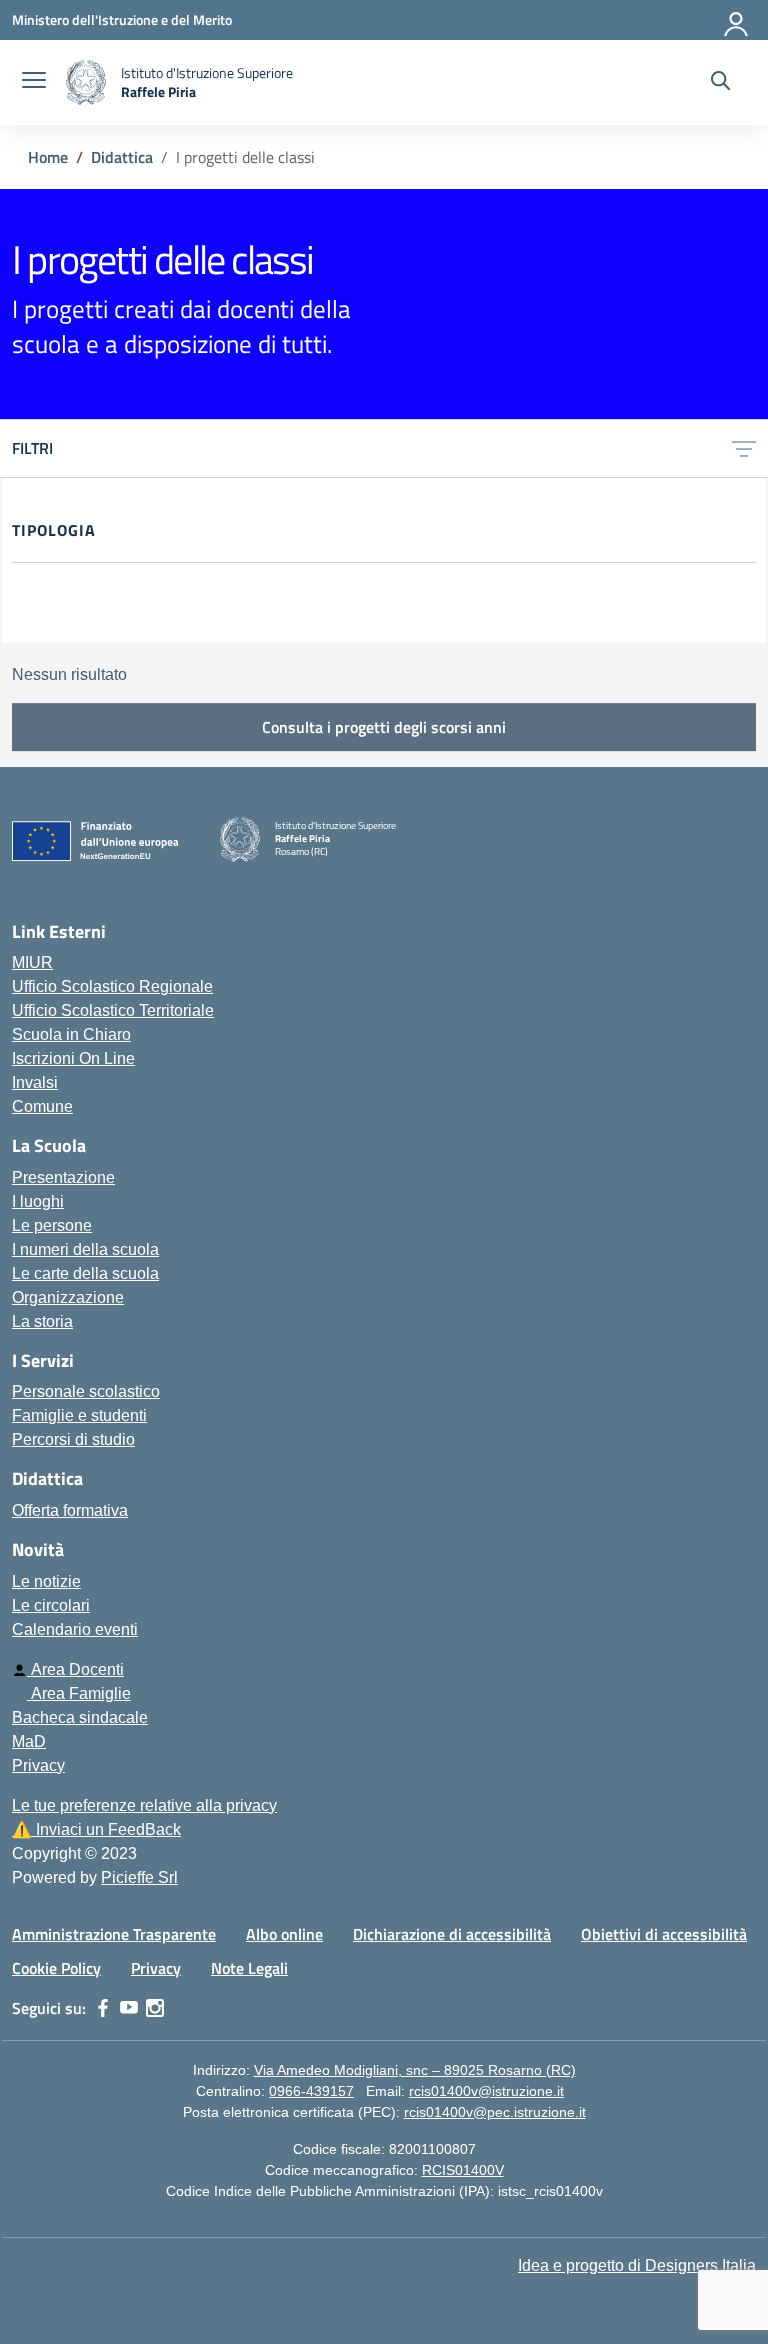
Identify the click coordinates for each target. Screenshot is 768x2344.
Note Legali (249, 1968)
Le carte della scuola (85, 1273)
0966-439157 (311, 2091)
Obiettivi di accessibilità (664, 1934)
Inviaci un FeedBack (96, 1829)
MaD (29, 1741)
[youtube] (129, 2008)
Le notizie (46, 1581)
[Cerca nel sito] (720, 83)
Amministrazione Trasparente (114, 1934)
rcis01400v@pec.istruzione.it (495, 2112)
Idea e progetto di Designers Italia (637, 2265)
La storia (42, 1321)
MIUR (32, 962)
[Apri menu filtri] (744, 448)
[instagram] (155, 2008)
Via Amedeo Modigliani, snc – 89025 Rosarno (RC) (415, 2070)
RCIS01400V (463, 2170)
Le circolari (51, 1605)
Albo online (284, 1934)
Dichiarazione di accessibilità (452, 1934)
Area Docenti (75, 1669)
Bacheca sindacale (80, 1717)
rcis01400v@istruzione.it (486, 2091)
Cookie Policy (56, 1968)
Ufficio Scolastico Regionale (112, 986)
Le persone (52, 1225)
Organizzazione (68, 1297)
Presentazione (63, 1177)
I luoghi (38, 1201)
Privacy (38, 1765)
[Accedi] (737, 20)
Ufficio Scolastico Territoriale (113, 1010)
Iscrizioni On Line (73, 1058)
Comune (42, 1106)
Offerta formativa (70, 1510)
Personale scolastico (86, 1391)
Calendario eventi (75, 1629)
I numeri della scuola (85, 1249)
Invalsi (35, 1082)
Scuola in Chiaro (71, 1034)
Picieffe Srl (139, 1877)
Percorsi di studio (73, 1439)
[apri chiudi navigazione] (34, 83)
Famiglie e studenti (79, 1415)
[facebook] (103, 2008)
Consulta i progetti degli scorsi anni (384, 727)
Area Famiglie (79, 1693)
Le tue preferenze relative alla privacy (144, 1805)
